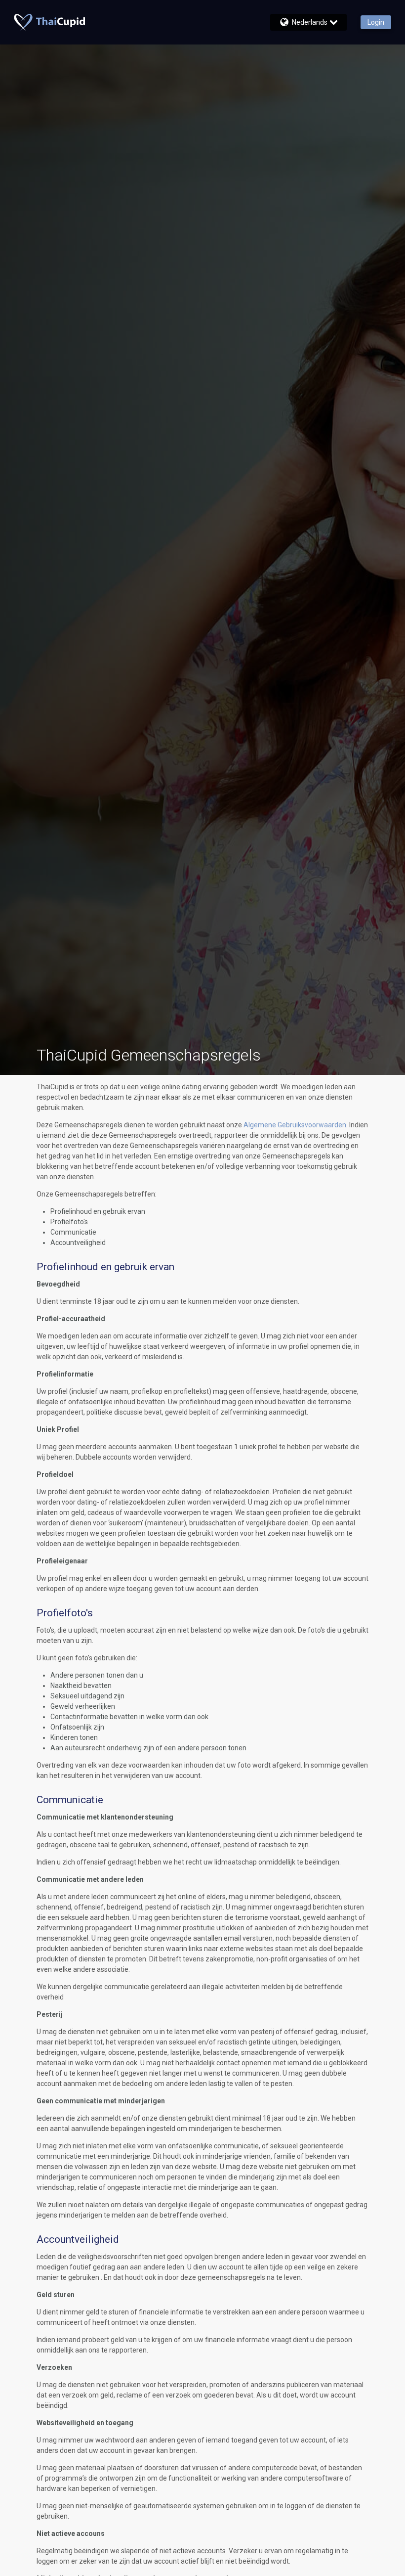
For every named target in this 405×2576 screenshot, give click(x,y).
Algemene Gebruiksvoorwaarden (295, 1125)
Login (376, 22)
